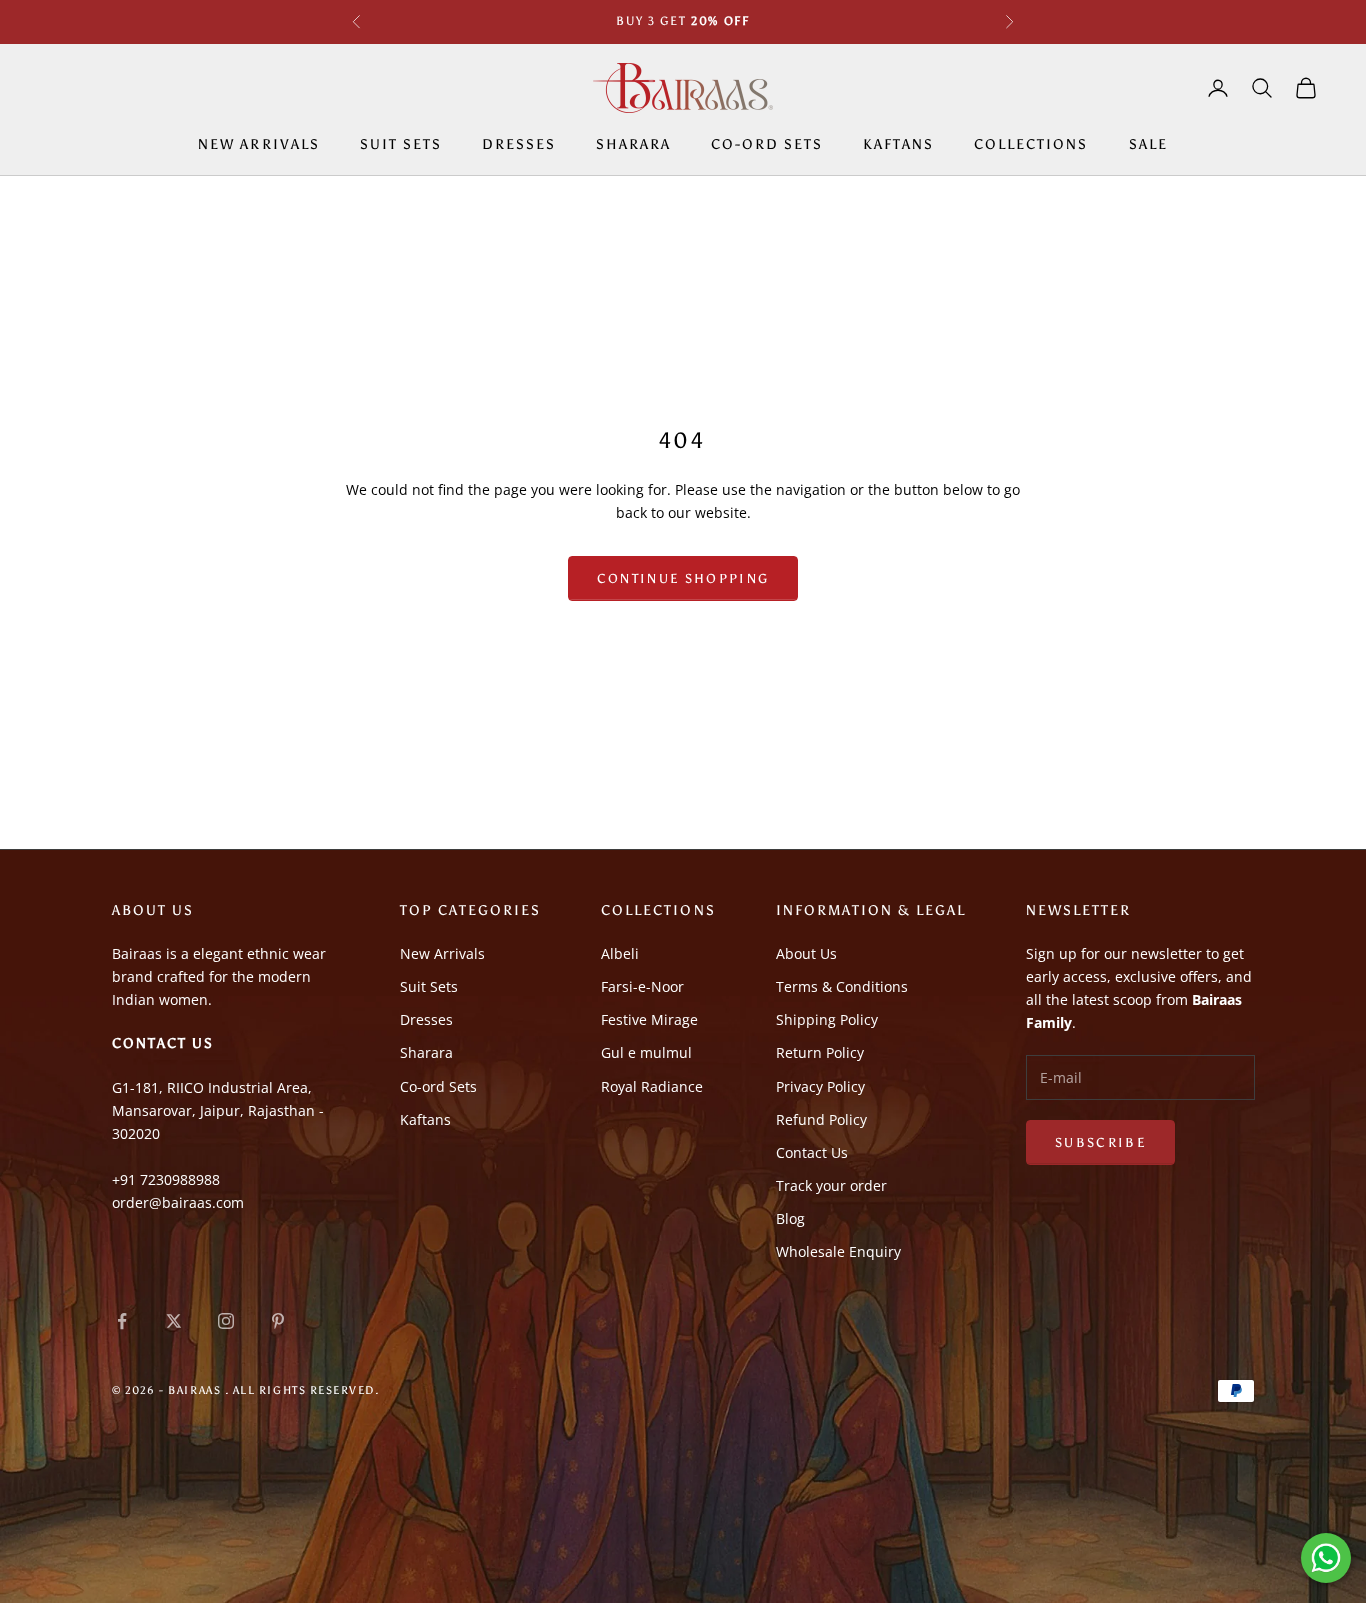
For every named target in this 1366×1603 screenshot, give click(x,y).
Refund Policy (821, 1119)
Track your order (831, 1185)
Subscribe (1100, 1142)
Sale (1148, 144)
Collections (1031, 144)
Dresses (519, 144)
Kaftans (898, 144)
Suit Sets (401, 144)
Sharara (633, 144)
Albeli (620, 953)
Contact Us (812, 1152)
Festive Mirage (649, 1019)
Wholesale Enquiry (838, 1251)
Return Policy (820, 1052)
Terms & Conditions (842, 986)
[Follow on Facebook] (122, 1321)
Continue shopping (683, 578)
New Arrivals (258, 144)
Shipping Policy (827, 1019)
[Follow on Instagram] (226, 1321)
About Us (806, 953)
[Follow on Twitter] (174, 1321)
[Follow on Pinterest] (278, 1321)
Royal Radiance (652, 1086)
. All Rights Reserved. (302, 1390)
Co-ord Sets (767, 144)
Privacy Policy (820, 1086)
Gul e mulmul (646, 1052)
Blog (790, 1218)
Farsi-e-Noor (642, 986)
